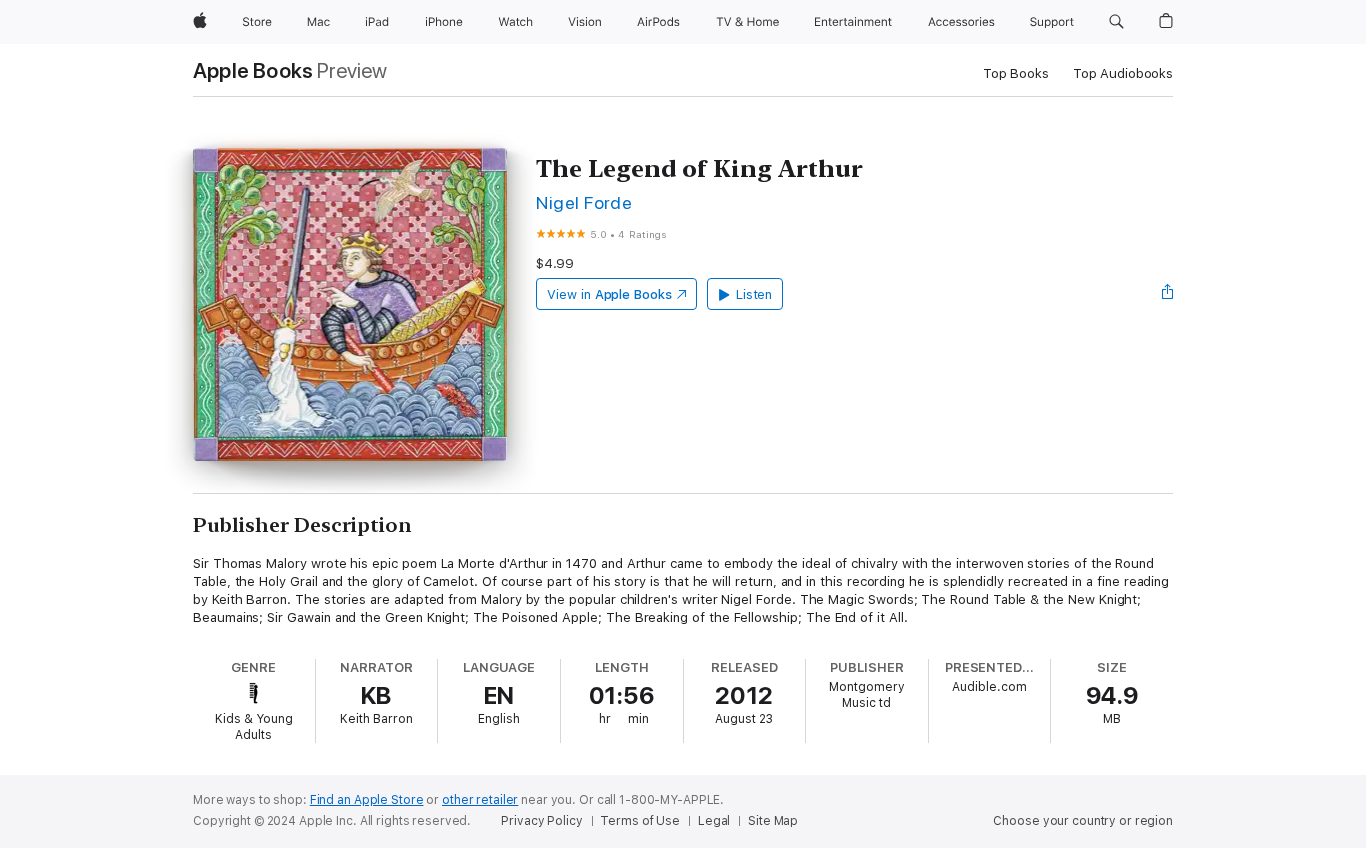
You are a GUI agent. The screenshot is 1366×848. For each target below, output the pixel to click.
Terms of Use (640, 821)
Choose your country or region (1083, 821)
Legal (714, 821)
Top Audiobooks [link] (1123, 73)
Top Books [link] (1016, 73)
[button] (1116, 22)
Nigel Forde (584, 202)
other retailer (480, 800)
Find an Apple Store (367, 800)
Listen (754, 294)
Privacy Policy (541, 821)
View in (609, 294)
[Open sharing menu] (1168, 294)
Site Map (773, 821)
